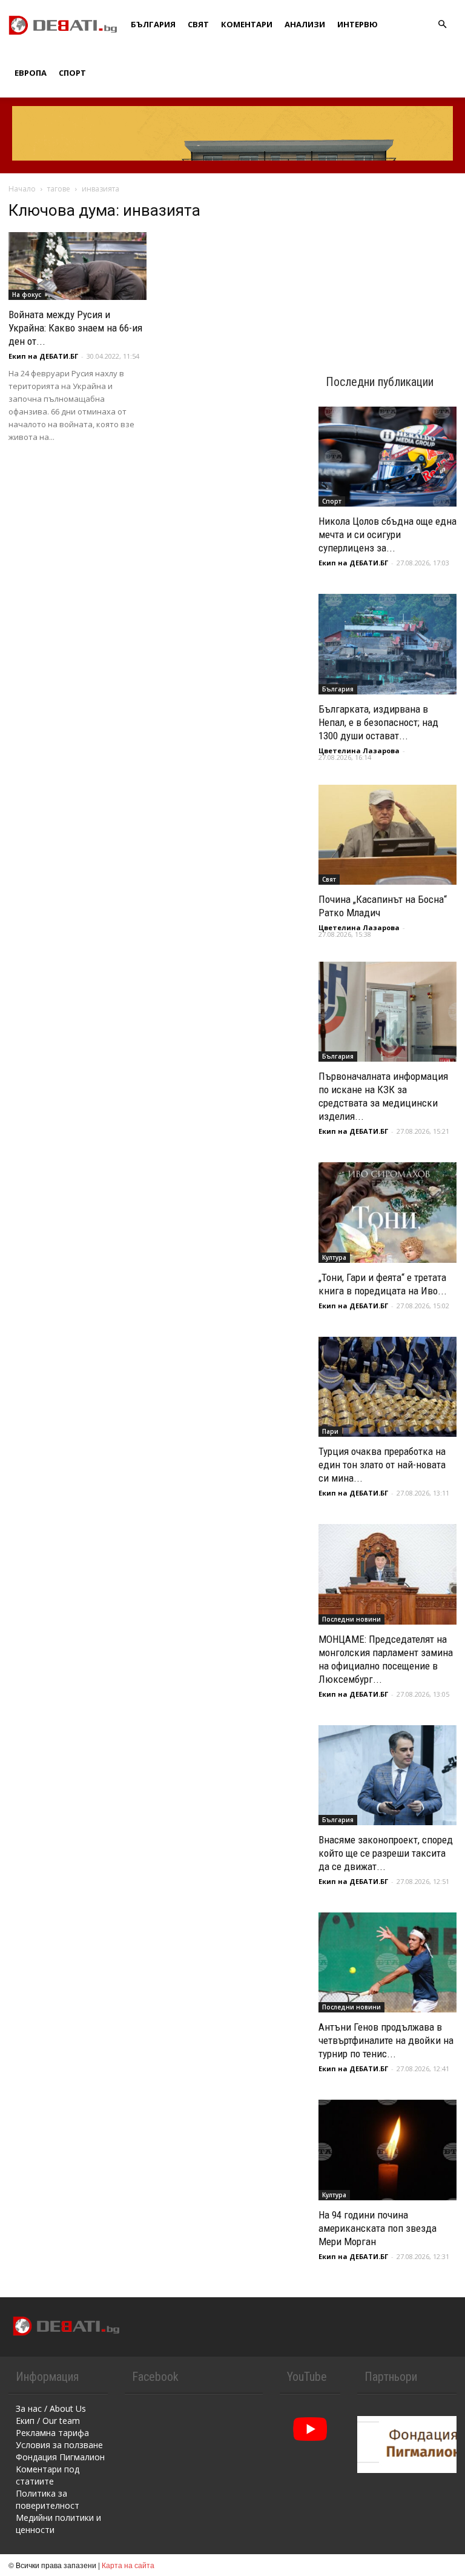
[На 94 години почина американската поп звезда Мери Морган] (387, 2150)
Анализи (305, 24)
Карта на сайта (128, 2565)
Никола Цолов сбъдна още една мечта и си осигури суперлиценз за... (387, 534)
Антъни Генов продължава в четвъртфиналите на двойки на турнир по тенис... (386, 2040)
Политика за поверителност (48, 2499)
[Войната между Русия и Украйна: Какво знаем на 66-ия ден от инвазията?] (77, 266)
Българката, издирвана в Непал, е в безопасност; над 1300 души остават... (378, 722)
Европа (31, 73)
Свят (198, 24)
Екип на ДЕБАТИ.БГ (43, 356)
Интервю (358, 24)
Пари (330, 1431)
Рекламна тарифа (52, 2433)
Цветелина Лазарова (359, 751)
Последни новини (351, 1619)
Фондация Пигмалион (60, 2457)
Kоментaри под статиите (48, 2475)
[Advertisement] (387, 262)
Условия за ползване (59, 2445)
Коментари (247, 24)
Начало (22, 189)
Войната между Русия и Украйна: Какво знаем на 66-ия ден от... (75, 328)
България (153, 24)
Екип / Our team (48, 2421)
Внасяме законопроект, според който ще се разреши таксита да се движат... (386, 1853)
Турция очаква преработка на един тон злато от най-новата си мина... (382, 1465)
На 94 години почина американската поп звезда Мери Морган (378, 2228)
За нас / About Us (51, 2408)
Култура (334, 1257)
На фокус (27, 295)
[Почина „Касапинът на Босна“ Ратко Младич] (387, 835)
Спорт (72, 73)
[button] (442, 25)
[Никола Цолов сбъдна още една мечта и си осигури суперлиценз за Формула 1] (387, 457)
